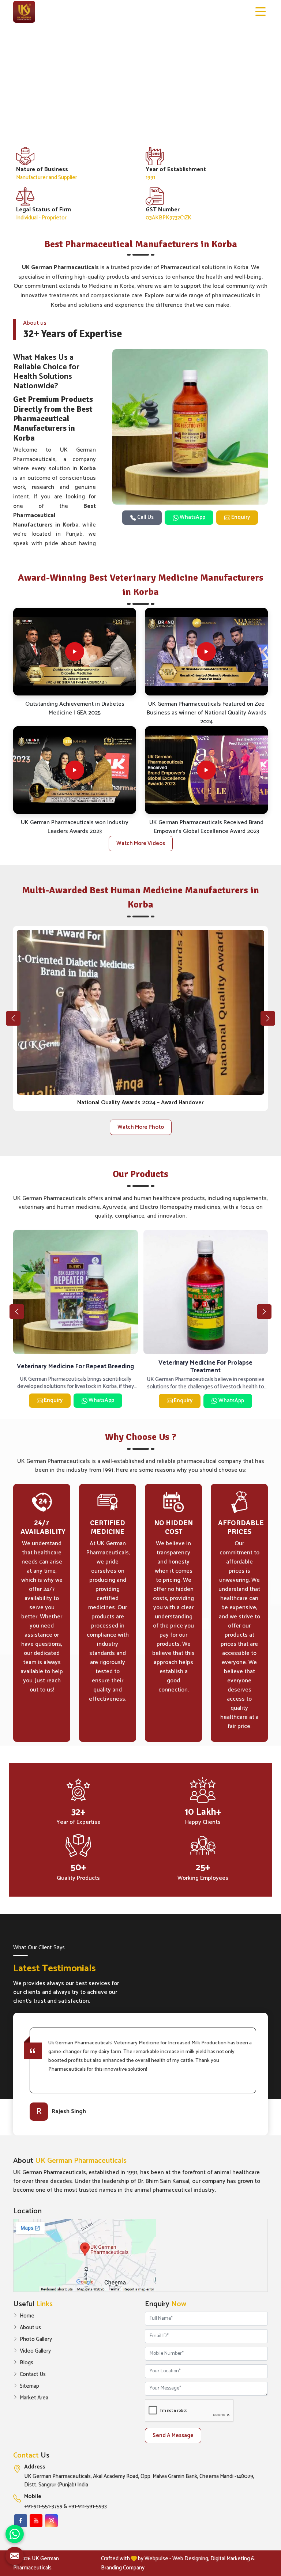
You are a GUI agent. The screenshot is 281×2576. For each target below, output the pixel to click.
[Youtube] (36, 2521)
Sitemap (29, 2386)
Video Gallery (35, 2351)
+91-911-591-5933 (88, 2507)
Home (27, 2316)
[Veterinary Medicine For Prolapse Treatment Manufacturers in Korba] (76, 1292)
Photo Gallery (36, 2339)
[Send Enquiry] (15, 2556)
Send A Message (173, 2435)
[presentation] (13, 1018)
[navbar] (261, 12)
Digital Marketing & (233, 2559)
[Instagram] (51, 2521)
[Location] (140, 2255)
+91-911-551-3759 (43, 2507)
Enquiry (240, 517)
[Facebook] (21, 2521)
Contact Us (33, 2375)
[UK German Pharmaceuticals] (24, 12)
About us (30, 2328)
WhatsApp (192, 517)
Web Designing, (191, 2559)
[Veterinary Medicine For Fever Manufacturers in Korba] (206, 1292)
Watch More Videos (141, 843)
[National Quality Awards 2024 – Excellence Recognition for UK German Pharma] (140, 1012)
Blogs (27, 2363)
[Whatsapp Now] (15, 2534)
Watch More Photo (141, 1127)
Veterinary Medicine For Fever (206, 1366)
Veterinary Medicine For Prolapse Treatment (76, 1367)
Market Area (34, 2398)
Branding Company (123, 2568)
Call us (145, 517)
